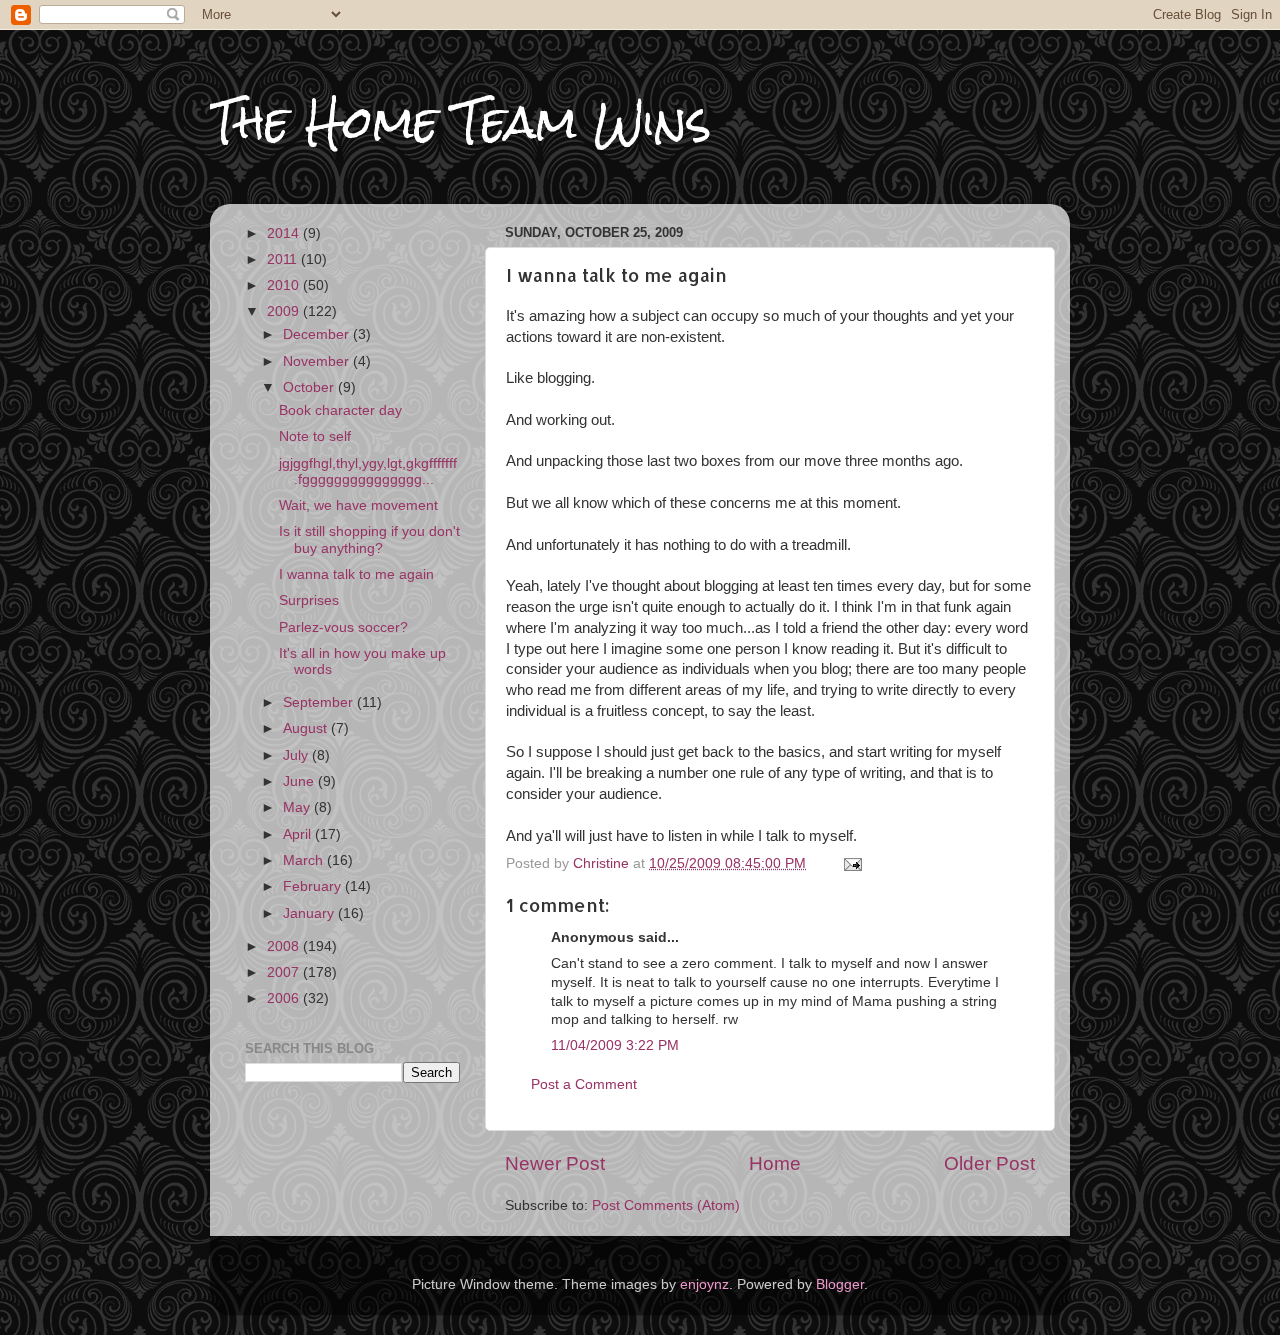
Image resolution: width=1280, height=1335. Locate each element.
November (318, 361)
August (307, 728)
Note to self (315, 436)
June (300, 781)
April (299, 834)
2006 (285, 998)
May (298, 807)
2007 (285, 972)
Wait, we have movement (358, 505)
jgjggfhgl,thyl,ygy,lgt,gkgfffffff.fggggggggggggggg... (368, 471)
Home (775, 1163)
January (310, 913)
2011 (284, 259)
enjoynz (704, 1284)
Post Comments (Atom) (666, 1205)
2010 (285, 285)
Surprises (309, 600)
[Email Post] (851, 863)
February (314, 886)
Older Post (989, 1163)
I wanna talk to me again (356, 574)
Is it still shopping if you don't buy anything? (369, 539)
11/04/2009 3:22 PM (615, 1045)
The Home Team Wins (460, 121)
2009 (285, 311)
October (310, 387)
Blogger (840, 1284)
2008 (285, 946)
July (297, 755)
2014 (285, 233)
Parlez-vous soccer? (343, 627)
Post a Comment (584, 1084)
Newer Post (555, 1163)
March (305, 860)
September (320, 702)
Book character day (340, 410)
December (318, 334)
